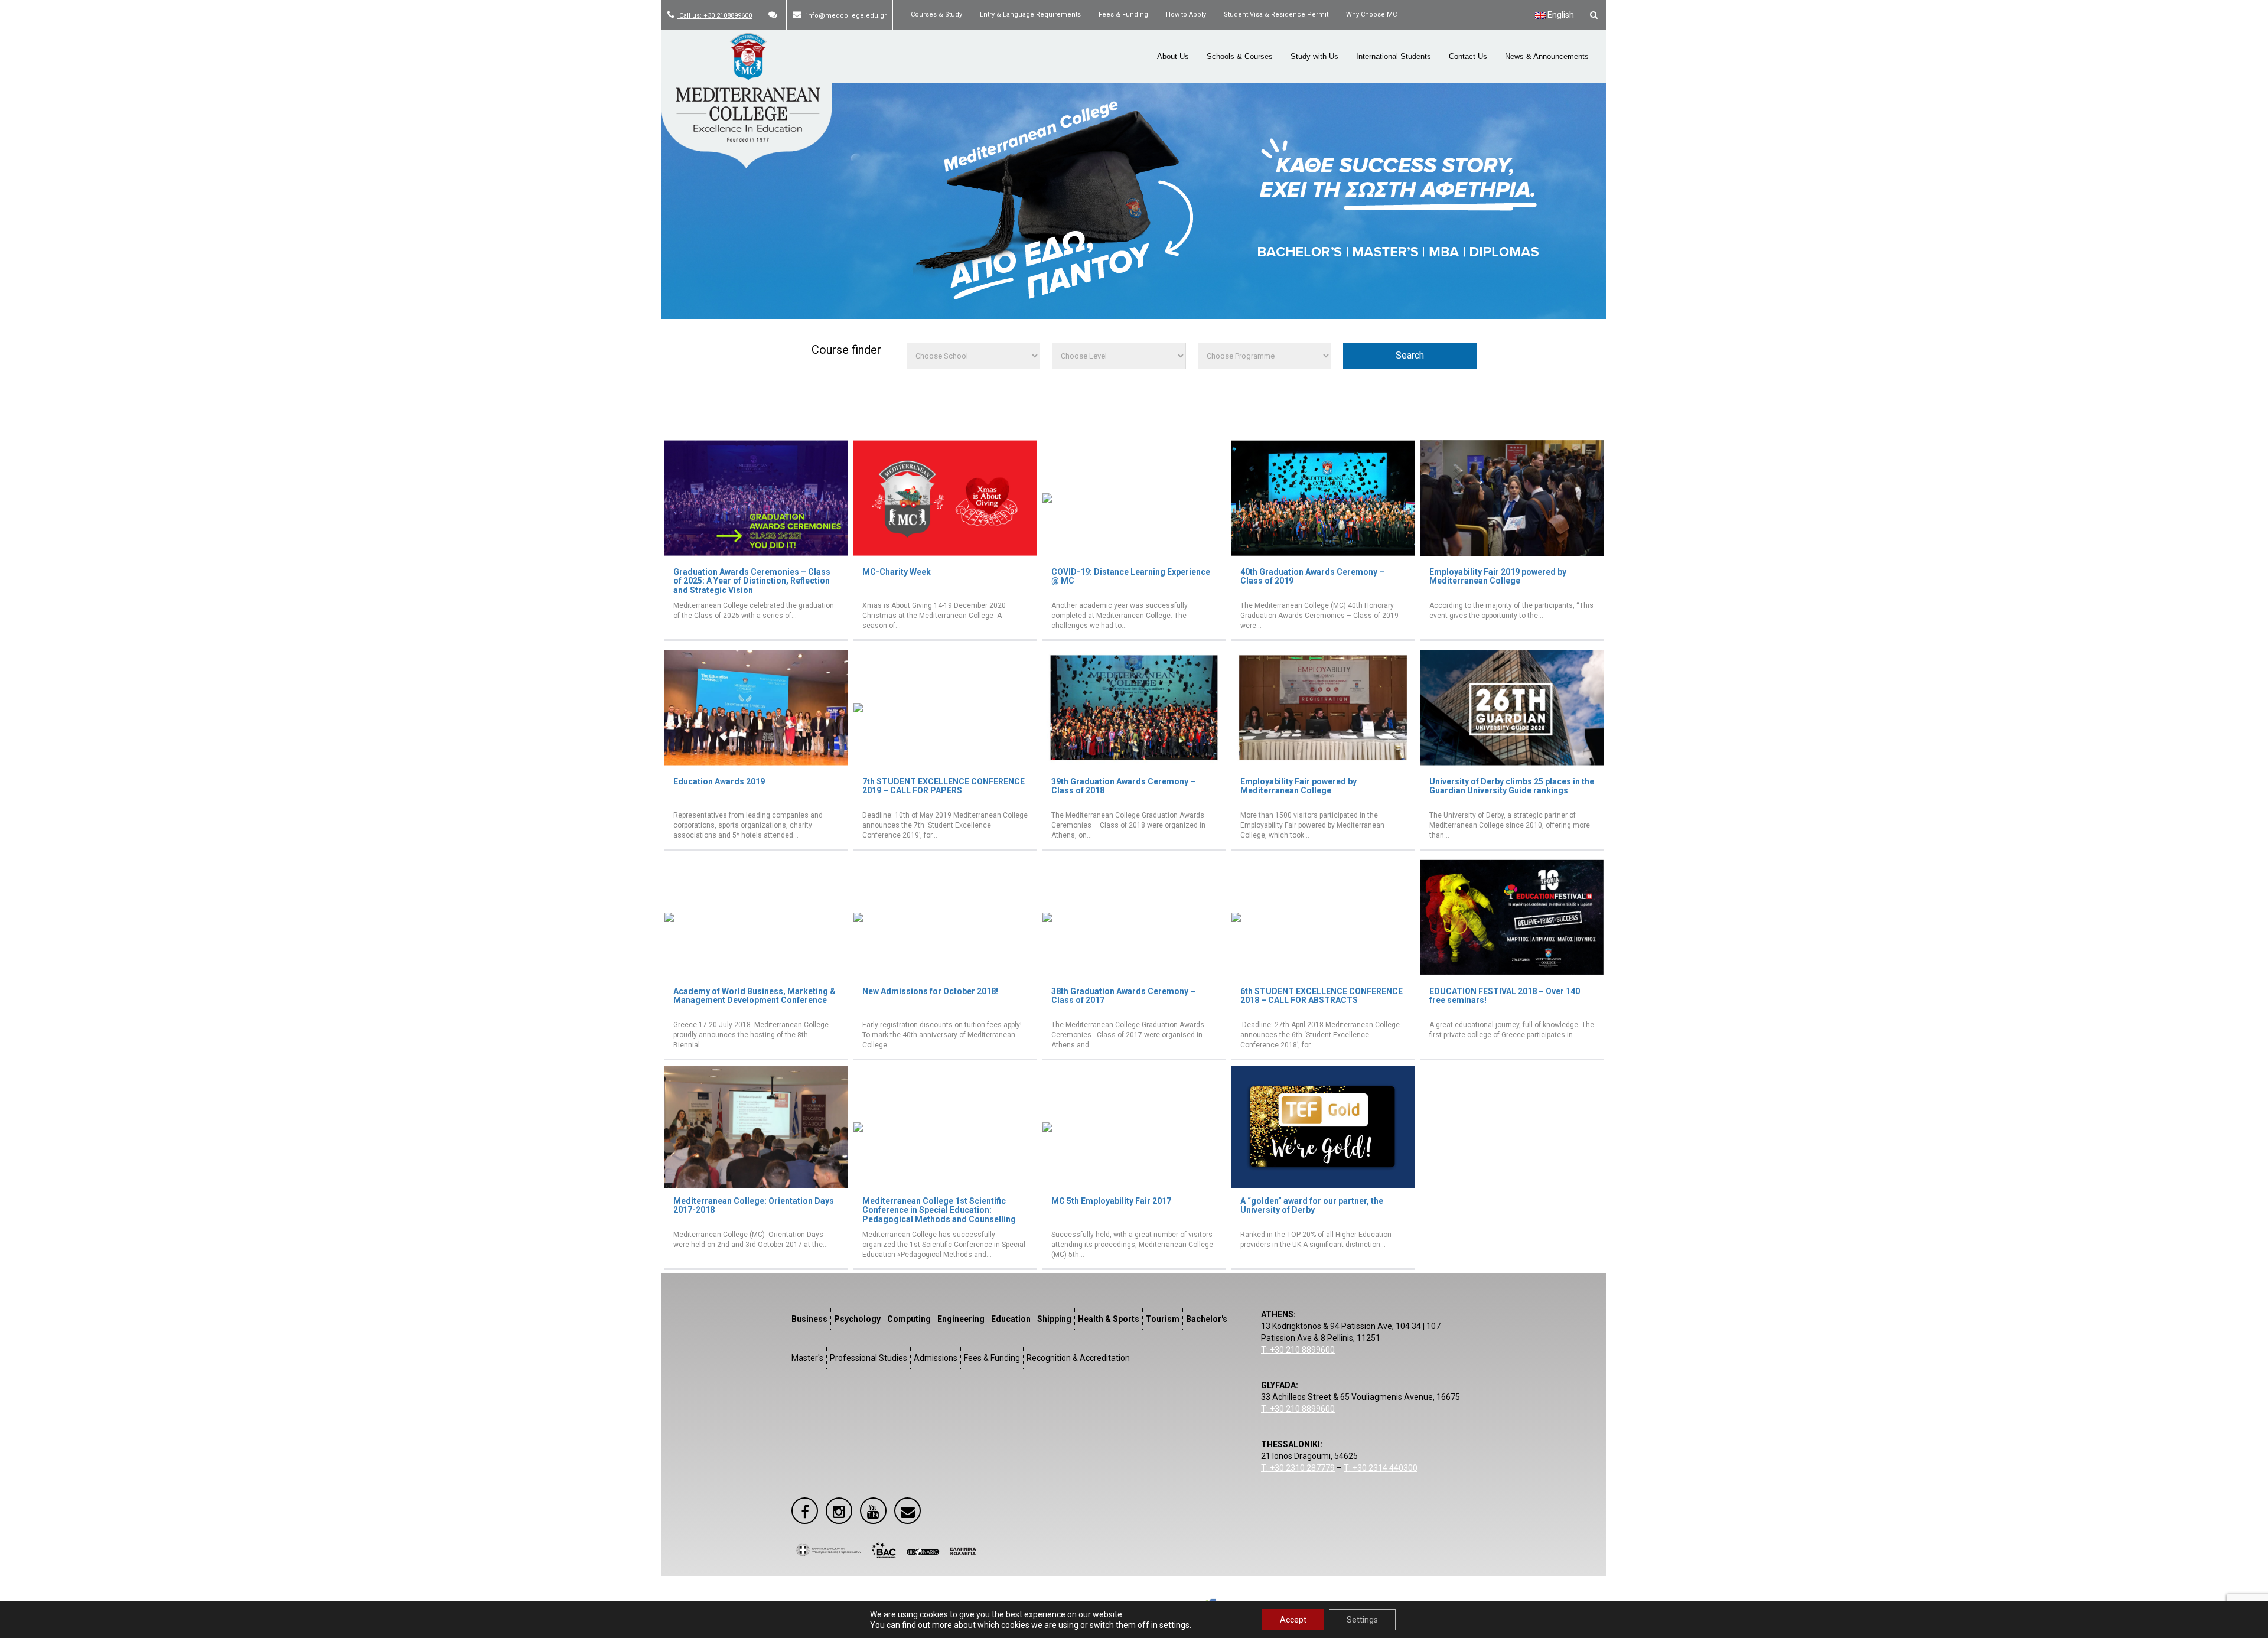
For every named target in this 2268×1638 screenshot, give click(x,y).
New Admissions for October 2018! (930, 991)
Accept (1293, 1620)
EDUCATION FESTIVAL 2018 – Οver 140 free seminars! (1505, 996)
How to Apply (1186, 14)
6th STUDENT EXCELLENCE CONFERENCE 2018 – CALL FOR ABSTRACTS (1322, 996)
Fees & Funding (1123, 14)
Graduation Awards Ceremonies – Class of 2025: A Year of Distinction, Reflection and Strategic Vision (752, 581)
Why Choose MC (1371, 14)
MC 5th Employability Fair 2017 (1111, 1201)
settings (1174, 1625)
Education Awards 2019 (719, 781)
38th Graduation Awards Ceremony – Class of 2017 (1123, 996)
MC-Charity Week (897, 572)
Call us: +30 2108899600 (715, 16)
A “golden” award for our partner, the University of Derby (1312, 1205)
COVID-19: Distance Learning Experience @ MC (1131, 576)
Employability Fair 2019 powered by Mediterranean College (1498, 576)
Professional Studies (869, 1358)
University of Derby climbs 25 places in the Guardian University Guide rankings (1512, 786)
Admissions (936, 1358)
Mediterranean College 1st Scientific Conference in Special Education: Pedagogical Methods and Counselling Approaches (939, 1214)
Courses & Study (936, 14)
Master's (807, 1358)
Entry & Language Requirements (1030, 14)
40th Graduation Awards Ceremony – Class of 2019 (1312, 576)
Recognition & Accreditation (1078, 1358)
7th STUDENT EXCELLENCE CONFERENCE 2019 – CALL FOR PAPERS (944, 786)
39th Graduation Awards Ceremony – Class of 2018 (1123, 786)
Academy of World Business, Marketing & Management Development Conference (755, 996)
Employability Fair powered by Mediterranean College (1298, 786)
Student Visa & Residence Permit (1276, 14)
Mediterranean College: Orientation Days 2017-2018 (754, 1205)
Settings (1362, 1620)
